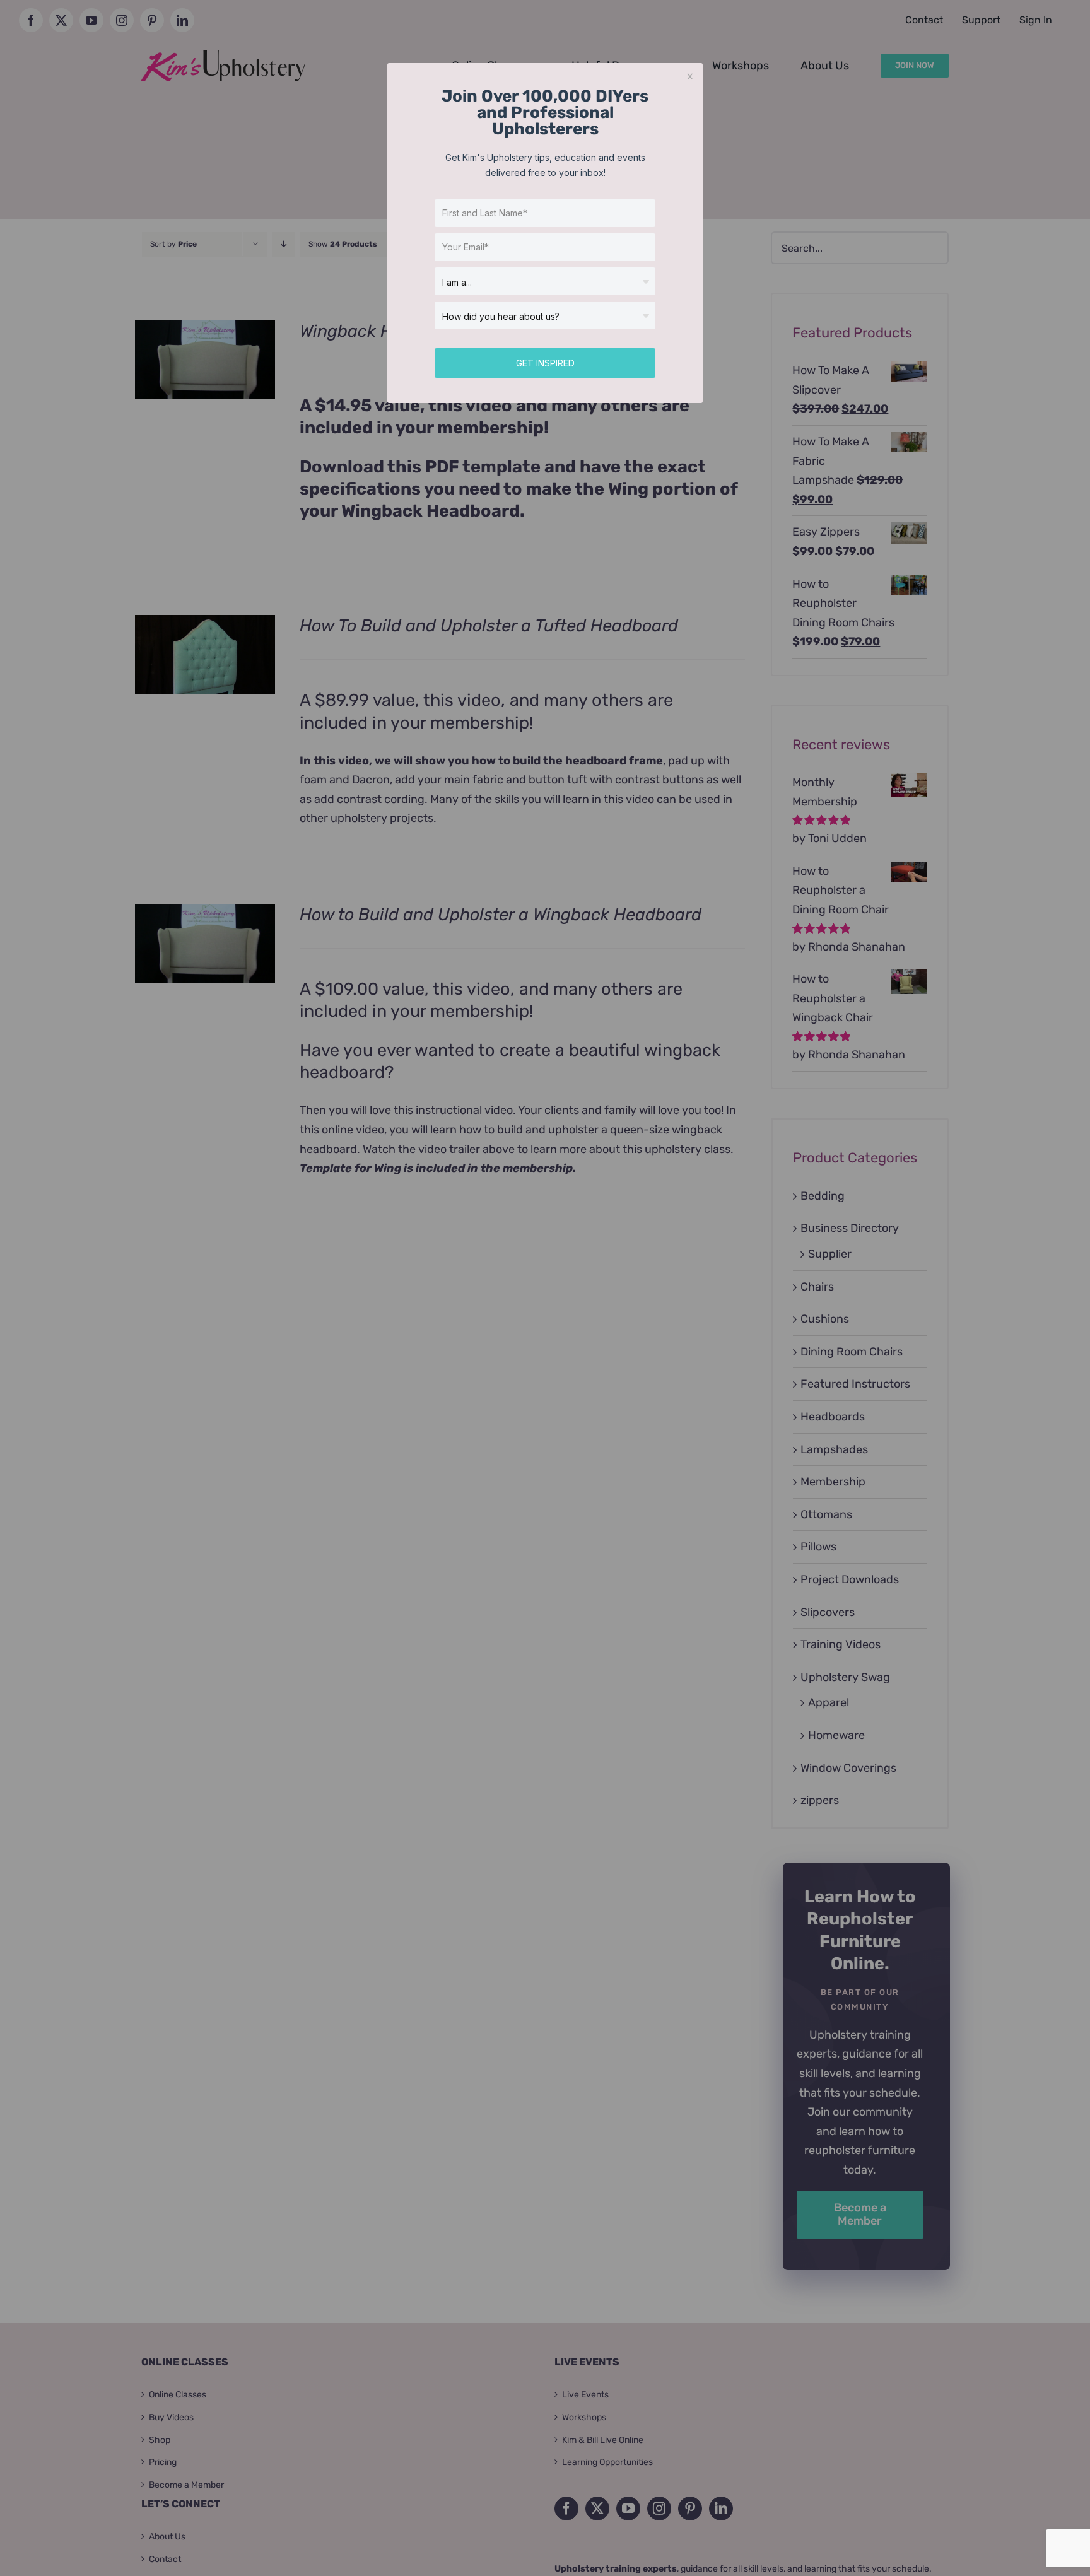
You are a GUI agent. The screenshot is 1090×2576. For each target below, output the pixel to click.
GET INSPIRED (545, 363)
